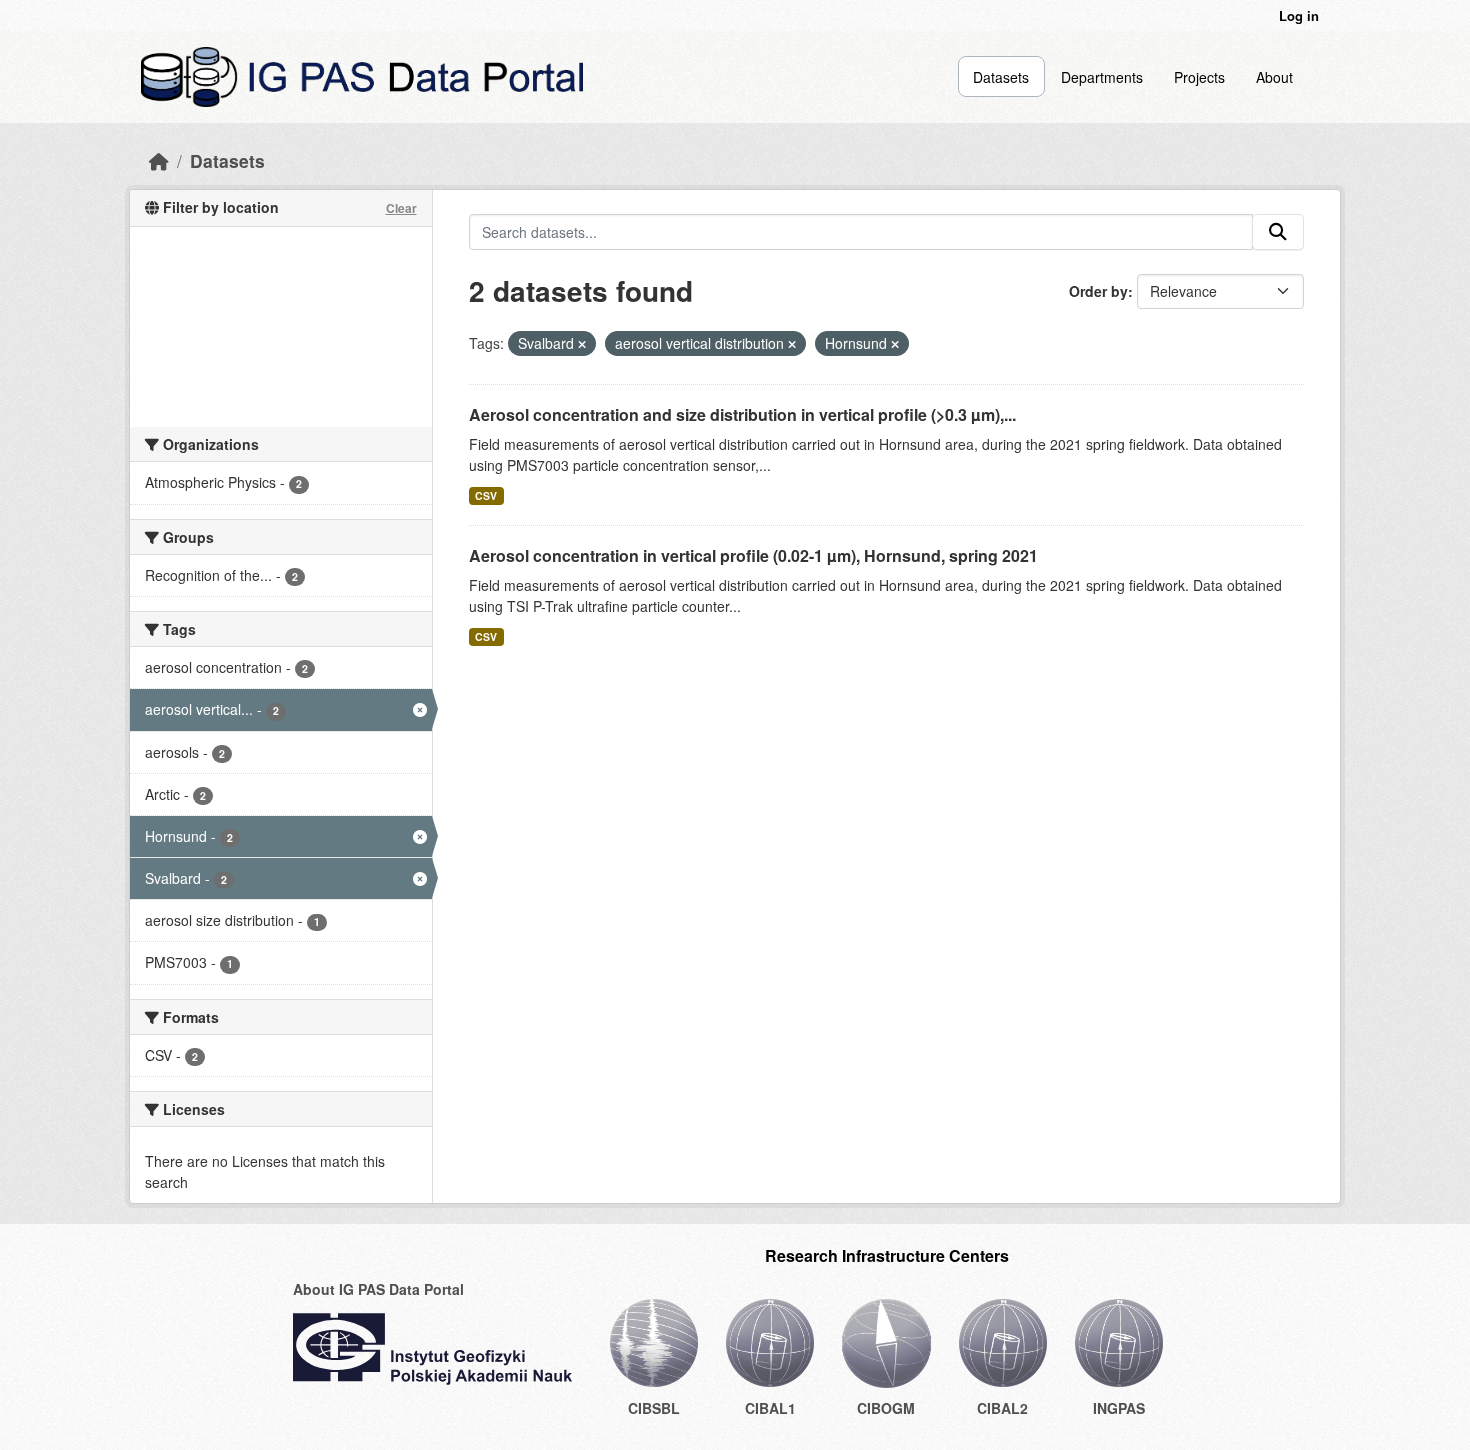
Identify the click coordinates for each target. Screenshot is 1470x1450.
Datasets (1001, 77)
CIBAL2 (1002, 1408)
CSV (486, 495)
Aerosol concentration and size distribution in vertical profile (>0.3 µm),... (742, 414)
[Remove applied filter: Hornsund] (895, 344)
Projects (1199, 77)
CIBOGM (886, 1408)
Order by (1098, 291)
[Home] (159, 160)
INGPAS (1119, 1408)
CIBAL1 (770, 1408)
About (1274, 77)
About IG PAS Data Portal (378, 1289)
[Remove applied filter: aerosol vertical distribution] (792, 344)
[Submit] (1278, 232)
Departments (1102, 77)
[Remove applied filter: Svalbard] (582, 344)
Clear (401, 208)
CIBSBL (654, 1408)
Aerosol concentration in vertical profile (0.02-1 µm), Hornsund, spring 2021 (753, 555)
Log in (1299, 15)
